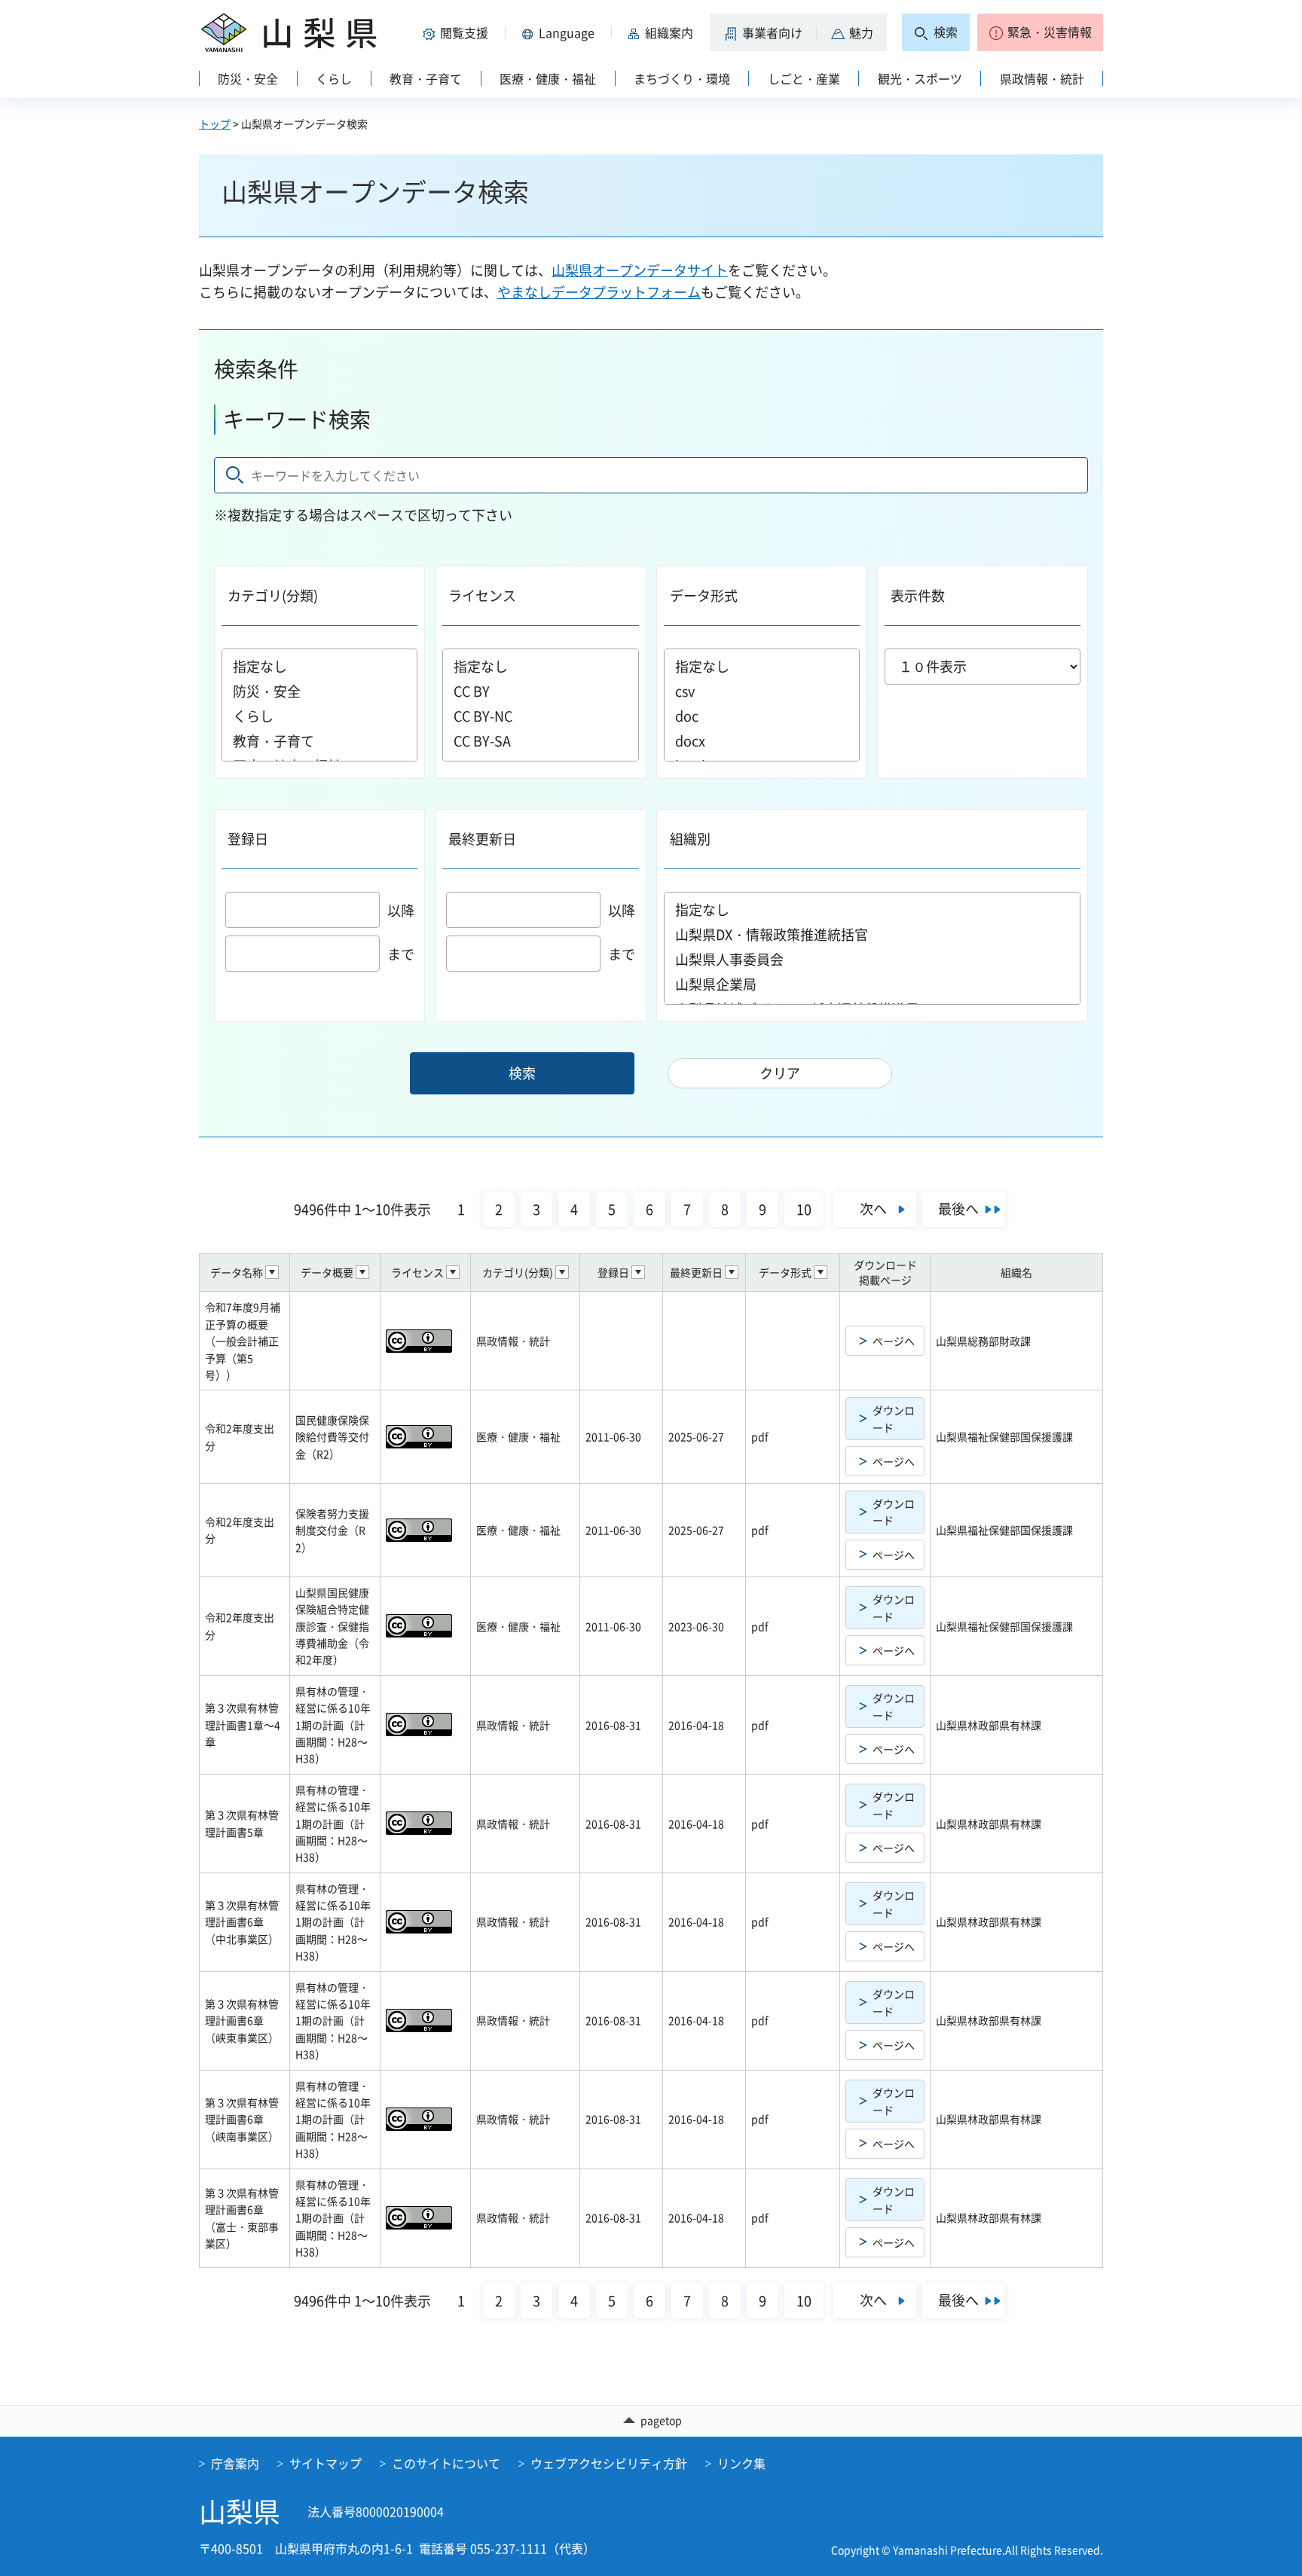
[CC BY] (540, 691)
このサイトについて (446, 2463)
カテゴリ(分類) (273, 595)
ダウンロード (894, 1418)
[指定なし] (319, 666)
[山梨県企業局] (873, 984)
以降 (401, 910)
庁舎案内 (235, 2463)
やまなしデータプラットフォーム (599, 292)
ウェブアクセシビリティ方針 (609, 2463)
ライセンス (482, 595)
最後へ (958, 1209)
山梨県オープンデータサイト (640, 270)
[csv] (762, 691)
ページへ (894, 1341)
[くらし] (319, 716)
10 (804, 1209)
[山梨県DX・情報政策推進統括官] (873, 934)
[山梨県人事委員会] (873, 959)
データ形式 (704, 595)
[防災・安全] (319, 691)
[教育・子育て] (319, 741)
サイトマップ (325, 2463)
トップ (215, 124)
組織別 (690, 839)
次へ (873, 1209)
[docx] (762, 741)
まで (401, 954)
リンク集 (741, 2463)
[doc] (762, 716)
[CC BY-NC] (540, 716)
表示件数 (918, 595)
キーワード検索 (297, 419)
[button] (458, 32)
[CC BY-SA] (540, 741)
